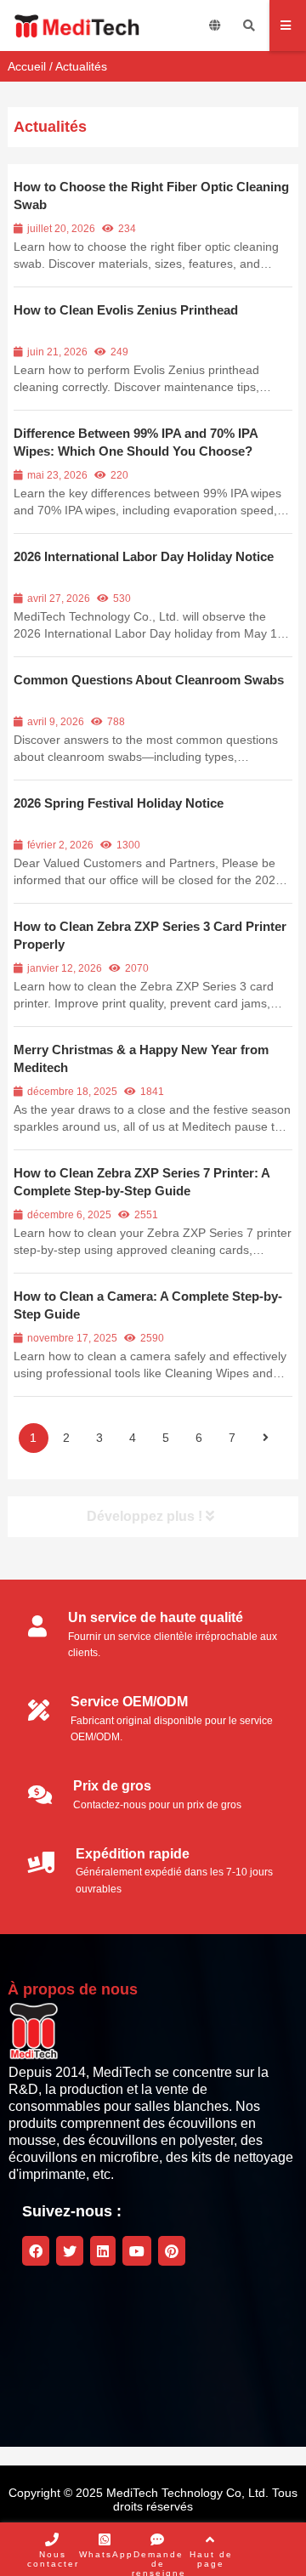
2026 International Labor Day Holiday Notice (144, 556)
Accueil (27, 66)
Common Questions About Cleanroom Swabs (149, 680)
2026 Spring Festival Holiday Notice (119, 803)
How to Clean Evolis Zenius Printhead (126, 310)
